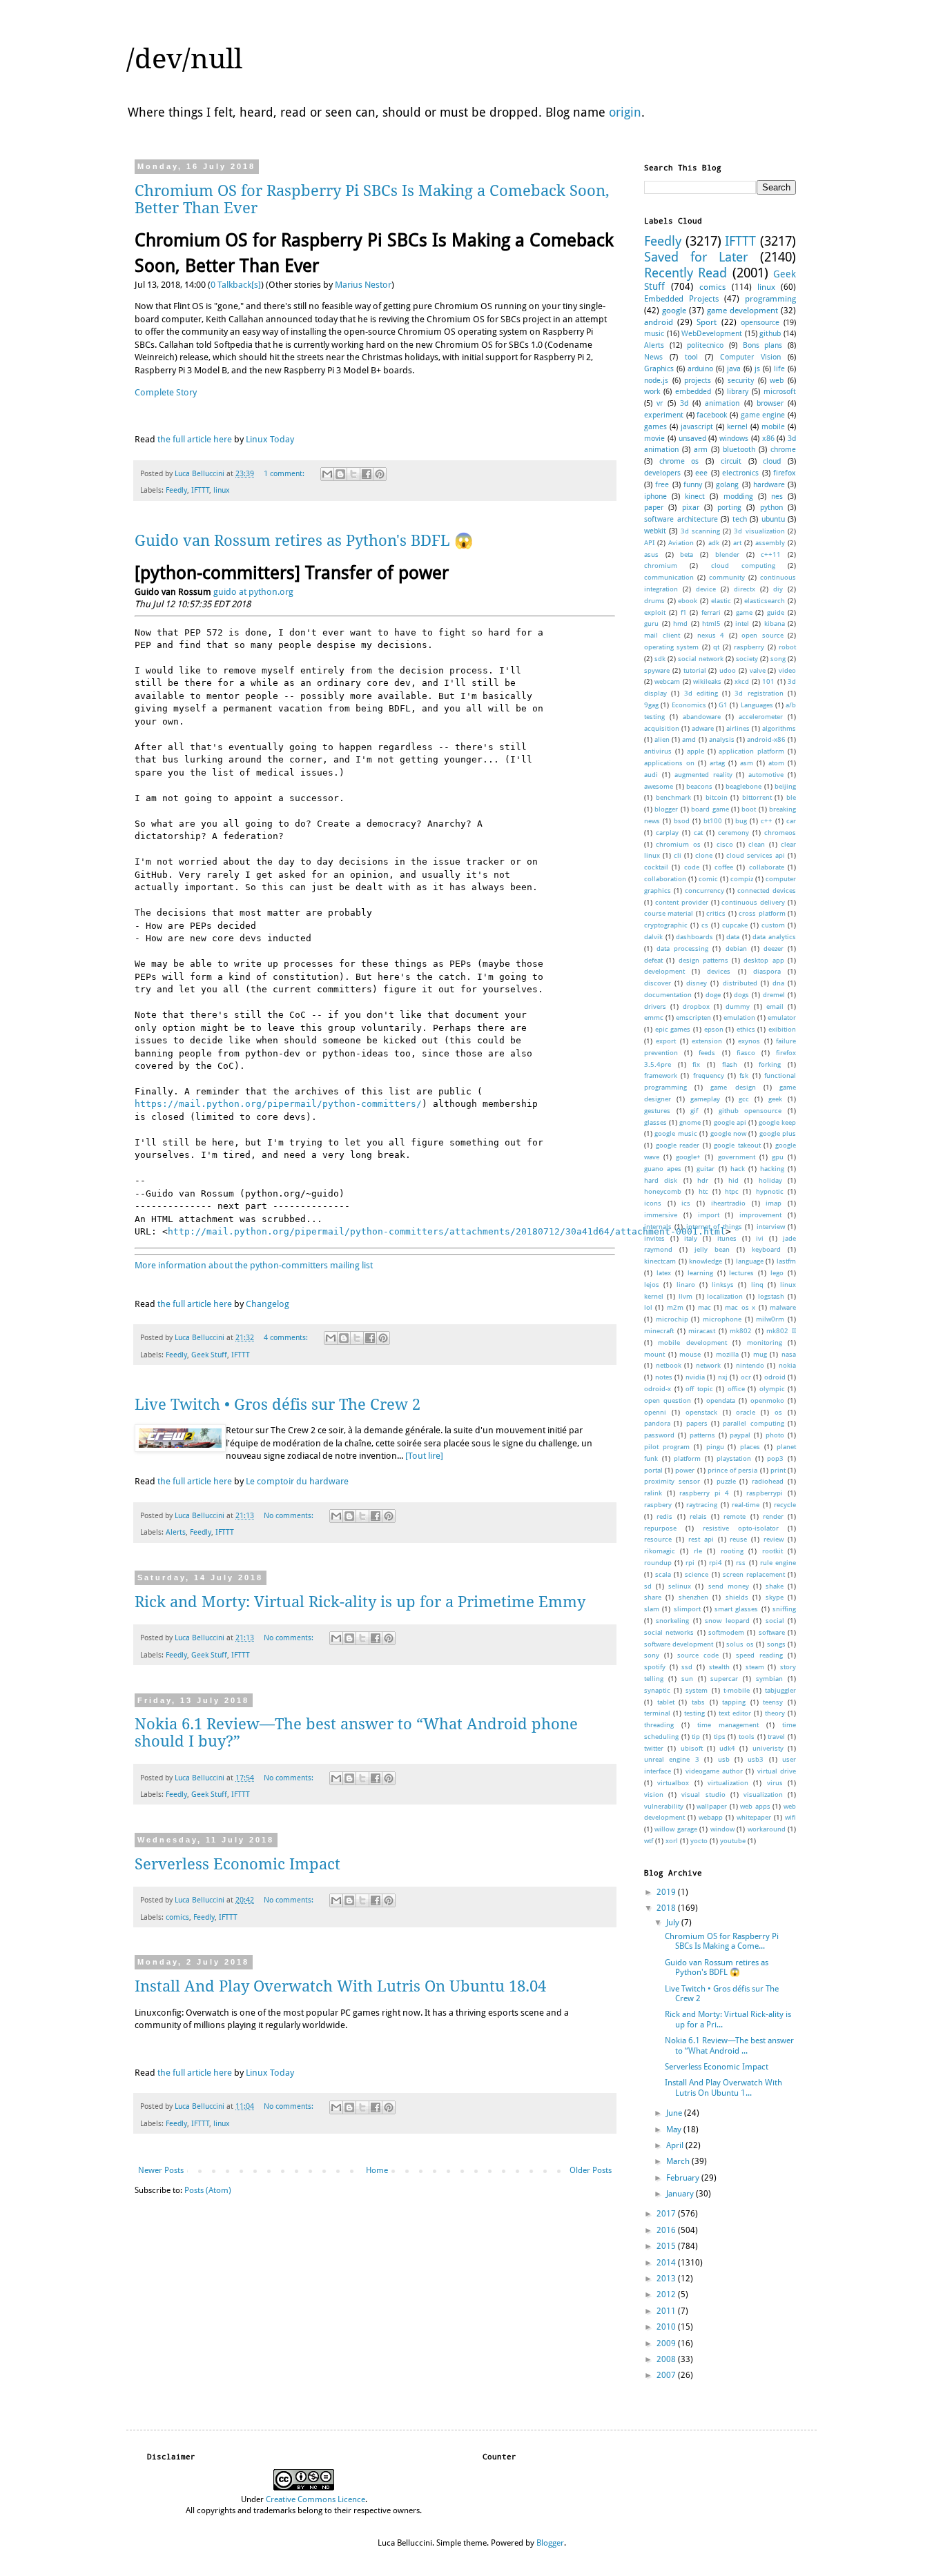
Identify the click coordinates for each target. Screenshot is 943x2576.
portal (653, 1470)
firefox (785, 473)
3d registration (759, 693)
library (738, 392)
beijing (785, 786)
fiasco (746, 1053)
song (778, 659)
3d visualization (759, 531)
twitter (654, 1748)
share (653, 1597)
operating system (671, 647)
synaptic (657, 1690)
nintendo (750, 1365)
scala (663, 1574)
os (778, 1412)
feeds (707, 1053)
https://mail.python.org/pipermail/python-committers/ (278, 1104)
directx (745, 589)
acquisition (662, 728)
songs (776, 1644)
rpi (690, 1563)
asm (747, 763)
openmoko (767, 1400)
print (778, 1470)
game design (733, 1087)
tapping (734, 1702)
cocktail (656, 867)
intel (742, 623)
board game (710, 809)
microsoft (780, 392)
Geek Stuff (209, 1355)
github (770, 334)
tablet (666, 1702)
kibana (775, 623)
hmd (680, 623)
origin (625, 112)
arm (701, 450)
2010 (667, 2327)
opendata (721, 1400)
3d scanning (700, 531)
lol (648, 1307)
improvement (760, 1215)
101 (768, 681)
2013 (667, 2279)
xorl (672, 1841)
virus (775, 1783)
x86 (768, 439)
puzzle (726, 1481)
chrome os (679, 461)
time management (728, 1725)
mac (704, 1307)
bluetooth (739, 450)
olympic (772, 1389)
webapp (711, 1817)
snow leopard (727, 1621)
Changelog (268, 1304)
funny (693, 485)
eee (701, 473)
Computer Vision (750, 357)
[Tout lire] (424, 1456)
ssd (687, 1667)
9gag (651, 705)
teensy (773, 1702)
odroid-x (658, 1389)
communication (669, 577)
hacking (772, 1169)
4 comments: (287, 1338)
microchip (672, 1319)
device (706, 589)
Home (377, 2170)
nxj (723, 1377)
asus (651, 554)
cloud (772, 461)
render (773, 1516)
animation (722, 403)
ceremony (733, 833)
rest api (701, 1539)
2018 (667, 1908)
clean (757, 844)
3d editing (701, 693)
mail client (662, 635)
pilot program (667, 1447)
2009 (667, 2343)
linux (222, 490)
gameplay (705, 1099)
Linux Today (270, 439)
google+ (688, 1157)
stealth (719, 1667)
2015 (667, 2246)
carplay (667, 833)
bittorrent (757, 797)
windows (734, 439)
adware (703, 728)
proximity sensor (672, 1481)
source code (698, 1655)
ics (686, 1203)
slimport (687, 1609)
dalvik (653, 937)
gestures (657, 1111)
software (772, 1632)
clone (704, 855)
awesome (659, 786)
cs (705, 925)
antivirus (658, 751)
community (727, 577)
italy (691, 1238)
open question (668, 1400)
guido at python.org (253, 592)
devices (719, 971)
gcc (744, 1099)
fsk (744, 1075)
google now (728, 1133)
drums (654, 601)
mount (654, 1354)
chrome (783, 450)
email (775, 1006)
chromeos (780, 833)
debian (736, 948)
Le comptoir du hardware (297, 1481)
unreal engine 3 (672, 1759)
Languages (757, 705)
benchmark (673, 797)
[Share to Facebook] (367, 474)
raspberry (749, 647)
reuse (738, 1539)
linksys (723, 1285)
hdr (703, 1180)
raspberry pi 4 (704, 1493)
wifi (790, 1817)
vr (660, 403)
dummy (738, 1006)
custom (773, 925)
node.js (656, 381)
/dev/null (184, 59)
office (736, 1389)
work (652, 392)
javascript (697, 427)
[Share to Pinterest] (380, 474)
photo (775, 1435)
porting (729, 508)
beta (687, 554)
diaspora (767, 971)
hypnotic (770, 1191)
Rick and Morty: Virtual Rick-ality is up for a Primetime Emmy (360, 1602)
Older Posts (591, 2170)
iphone (655, 496)
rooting (732, 1551)
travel (776, 1737)
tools (747, 1737)
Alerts (176, 1532)
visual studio (703, 1795)
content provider (682, 902)
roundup (658, 1563)
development (664, 971)
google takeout (737, 1145)
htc (703, 1191)
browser (770, 403)
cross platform (762, 913)
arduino (700, 369)
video (787, 670)
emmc (654, 1017)
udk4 (727, 1748)
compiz (742, 879)
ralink (653, 1493)
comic (708, 879)
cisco (725, 844)
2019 (667, 1892)
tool (691, 357)
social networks (669, 1632)
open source (762, 635)
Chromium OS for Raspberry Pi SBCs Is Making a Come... (722, 1941)
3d (684, 403)
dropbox (696, 1006)
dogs (741, 995)
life (779, 369)
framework (661, 1075)
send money (729, 1586)
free (662, 485)
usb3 (756, 1759)
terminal (657, 1713)
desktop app (764, 960)
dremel (774, 995)
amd (689, 739)
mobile (773, 427)
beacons (699, 786)
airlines (738, 728)
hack (738, 1169)
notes (664, 1377)
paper (654, 508)
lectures (741, 1273)
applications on (669, 763)
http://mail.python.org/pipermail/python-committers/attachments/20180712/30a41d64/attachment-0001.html (447, 1231)
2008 (667, 2359)
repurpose (660, 1528)
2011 (667, 2311)
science (697, 1574)
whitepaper (754, 1817)
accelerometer (761, 717)
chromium (661, 566)
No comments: (290, 1516)
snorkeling (672, 1621)
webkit (655, 531)
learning (700, 1273)
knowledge (706, 1261)
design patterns (703, 960)
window (722, 1829)
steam (755, 1667)
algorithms (779, 728)
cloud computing (743, 566)
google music (675, 1133)
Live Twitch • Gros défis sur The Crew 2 (278, 1405)
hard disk (661, 1180)
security (741, 381)
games (655, 427)
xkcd (742, 681)
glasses (655, 1122)
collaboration (665, 879)
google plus (778, 1133)
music (654, 334)
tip (696, 1737)
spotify (655, 1667)
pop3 (775, 1458)
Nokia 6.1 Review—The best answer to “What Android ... (729, 2045)
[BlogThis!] (340, 474)
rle (698, 1551)
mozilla (727, 1354)
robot (787, 647)
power (685, 1470)
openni (655, 1412)
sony (652, 1655)
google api (730, 1122)
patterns (702, 1435)
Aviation (681, 543)
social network (701, 659)
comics (177, 1917)
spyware (657, 670)
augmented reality (703, 775)
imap (774, 1203)
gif (694, 1111)
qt (716, 647)
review (774, 1539)
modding (738, 496)
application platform (751, 751)
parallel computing (753, 1423)
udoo (728, 670)
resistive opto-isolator (741, 1528)
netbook (669, 1365)
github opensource (750, 1111)
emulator (782, 1017)
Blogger (550, 2543)
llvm (686, 1296)
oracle (746, 1412)
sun (687, 1679)
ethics (746, 1029)
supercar (724, 1679)
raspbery (658, 1505)
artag (717, 763)
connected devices (767, 891)
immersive (661, 1215)
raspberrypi (765, 1493)
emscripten (693, 1017)
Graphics (659, 369)
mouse (690, 1354)
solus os (740, 1644)
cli (678, 855)
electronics (740, 473)
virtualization (728, 1783)
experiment (664, 415)
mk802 (741, 1331)
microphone (722, 1319)
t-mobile (737, 1690)
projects (698, 381)
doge (713, 995)
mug (760, 1354)
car (791, 821)
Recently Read (686, 273)
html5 (711, 623)
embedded (693, 392)
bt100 (713, 821)
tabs (698, 1702)
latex (664, 1273)
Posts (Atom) (208, 2190)
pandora (657, 1423)
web (777, 381)
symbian (769, 1679)
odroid (775, 1377)
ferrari (711, 612)
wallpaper (712, 1806)
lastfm (786, 1261)
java (734, 369)
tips (720, 1737)
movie (654, 439)
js (757, 369)
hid (733, 1180)
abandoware (702, 717)
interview (771, 1227)
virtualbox (673, 1783)
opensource (760, 323)
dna (778, 983)
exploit (655, 612)
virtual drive (777, 1771)
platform (687, 1458)
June (675, 2113)
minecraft (659, 1331)
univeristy (768, 1748)
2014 (667, 2263)
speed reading (759, 1655)
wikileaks (707, 681)
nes (777, 496)
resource (658, 1539)
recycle (785, 1505)
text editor (735, 1713)
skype (775, 1597)
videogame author (714, 1771)
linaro (686, 1285)
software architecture (681, 519)
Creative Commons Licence (315, 2499)
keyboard (766, 1249)
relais (698, 1516)
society (747, 659)
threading (659, 1725)
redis (664, 1516)
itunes (727, 1238)
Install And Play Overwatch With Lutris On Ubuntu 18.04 (340, 1986)
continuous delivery (753, 902)
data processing (682, 948)
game (744, 612)
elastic (721, 601)
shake (775, 1586)
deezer (774, 948)
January (681, 2194)
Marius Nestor (363, 285)
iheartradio (728, 1203)
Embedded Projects (681, 299)
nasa (789, 1354)
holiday (770, 1180)
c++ (767, 821)
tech (740, 519)
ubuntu (773, 519)
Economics (689, 705)
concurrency (704, 891)
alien (662, 739)
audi (651, 775)
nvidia (695, 1377)
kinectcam (660, 1261)
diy (778, 589)
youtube (733, 1841)
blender (727, 554)
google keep (777, 1122)
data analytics (774, 937)
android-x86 (766, 739)
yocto (699, 1841)
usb (724, 1759)
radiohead (768, 1481)
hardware (769, 485)
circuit (731, 461)
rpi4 (716, 1563)
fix (696, 1064)
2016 (667, 2230)
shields (737, 1597)
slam (652, 1609)
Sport (707, 322)
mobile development (692, 1343)
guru (651, 623)
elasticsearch (765, 601)
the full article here (195, 439)
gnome (690, 1122)
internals (658, 1227)
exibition (782, 1029)
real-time (746, 1505)
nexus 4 (711, 635)
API (649, 543)
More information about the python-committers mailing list (254, 1265)
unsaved (692, 439)
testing (694, 1713)
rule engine (778, 1563)
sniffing (784, 1609)
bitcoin (717, 797)
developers (662, 473)
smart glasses (736, 1609)
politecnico (705, 345)
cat (698, 833)
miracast (702, 1331)
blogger (666, 809)
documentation (668, 995)
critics (716, 913)
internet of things (714, 1227)
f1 (684, 612)
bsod (682, 821)
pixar (691, 508)
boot (749, 809)
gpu (778, 1157)
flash (730, 1064)
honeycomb (663, 1191)
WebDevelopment (712, 334)
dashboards (694, 937)
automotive (766, 775)
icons (653, 1203)
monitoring (765, 1343)
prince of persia (732, 1470)
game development (742, 311)
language (750, 1261)
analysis (722, 739)
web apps (755, 1806)
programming (770, 299)
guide (776, 612)
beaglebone (743, 786)
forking (770, 1064)
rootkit (772, 1551)
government (737, 1157)
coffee (724, 867)
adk (714, 543)
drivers (655, 1006)
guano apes (663, 1169)
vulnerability (664, 1806)
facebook (712, 415)
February (684, 2178)
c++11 (771, 554)
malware (783, 1307)
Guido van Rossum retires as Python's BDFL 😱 (304, 541)
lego (777, 1273)
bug (741, 821)
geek (775, 1099)
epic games (673, 1029)
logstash (771, 1296)
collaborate (767, 867)
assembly (770, 543)
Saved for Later (696, 257)
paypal (740, 1435)
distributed (740, 983)
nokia (787, 1365)
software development (679, 1644)
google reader (678, 1145)
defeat (653, 960)
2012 (667, 2294)
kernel (737, 427)
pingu (715, 1447)
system (697, 1690)
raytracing (702, 1505)
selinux (680, 1586)
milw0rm (770, 1319)
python (771, 508)
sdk (660, 659)
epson (714, 1029)
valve (758, 670)
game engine (763, 415)
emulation (739, 1017)
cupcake (735, 925)
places (750, 1447)
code (692, 867)
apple (696, 751)
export (666, 1041)
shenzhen (693, 1597)
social (775, 1621)
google (674, 311)
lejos (652, 1285)
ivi (760, 1238)
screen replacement (754, 1574)
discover (658, 983)
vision (654, 1795)
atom (776, 763)
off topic (699, 1389)
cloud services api (756, 855)
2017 (667, 2214)
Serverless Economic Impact (237, 1864)
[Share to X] (353, 474)
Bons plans (763, 345)
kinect (695, 496)
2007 (667, 2375)
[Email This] (327, 474)
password (659, 1435)
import (709, 1215)
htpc (732, 1191)
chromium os (678, 844)
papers (697, 1423)
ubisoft (692, 1748)
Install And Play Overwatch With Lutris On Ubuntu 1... (723, 2087)
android (659, 322)
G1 (723, 705)
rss (741, 1563)
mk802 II (781, 1331)
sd (648, 1586)
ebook (688, 601)
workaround (767, 1829)
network (708, 1365)
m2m (675, 1307)
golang (727, 485)
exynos (749, 1041)
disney (697, 983)
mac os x (740, 1307)
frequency (709, 1075)
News (653, 357)
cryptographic (666, 925)
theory (775, 1713)
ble (791, 797)
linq (757, 1285)
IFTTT (200, 490)
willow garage (675, 1829)
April (676, 2145)
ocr (746, 1377)
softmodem (726, 1632)
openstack (701, 1412)
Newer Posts (161, 2170)
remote (735, 1516)
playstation (734, 1458)
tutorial (695, 670)
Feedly (176, 490)
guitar (706, 1169)
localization (725, 1296)
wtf (649, 1841)
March (679, 2161)
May (675, 2130)
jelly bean (712, 1249)
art (737, 543)
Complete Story (166, 392)
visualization (763, 1795)
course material (669, 913)
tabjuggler (780, 1690)
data (733, 937)
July (674, 1923)
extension (707, 1041)
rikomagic (660, 1551)
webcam (667, 681)
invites (654, 1238)
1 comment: (285, 474)
